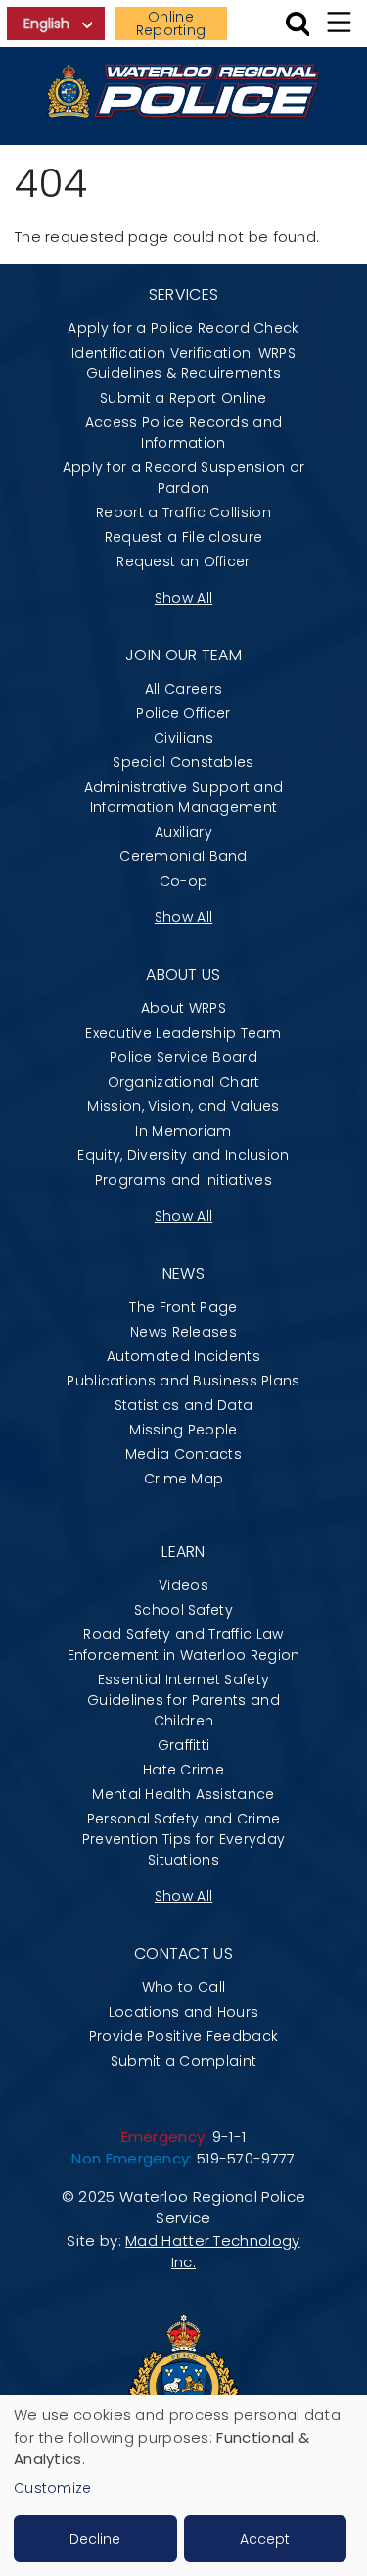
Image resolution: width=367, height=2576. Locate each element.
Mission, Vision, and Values (183, 1106)
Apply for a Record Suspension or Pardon (184, 478)
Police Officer (183, 713)
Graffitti (184, 1745)
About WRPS (183, 1008)
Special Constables (183, 762)
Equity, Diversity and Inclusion (183, 1155)
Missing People (183, 1430)
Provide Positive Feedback (184, 2036)
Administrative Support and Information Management (184, 797)
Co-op (184, 881)
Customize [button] (53, 2488)
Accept (265, 2539)
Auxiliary (183, 832)
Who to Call (183, 1987)
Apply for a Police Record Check (183, 328)
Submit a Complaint (183, 2061)
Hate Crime (183, 1770)
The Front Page (183, 1307)
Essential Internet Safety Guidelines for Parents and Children (183, 1700)
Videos (183, 1585)
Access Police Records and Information (184, 433)
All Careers (183, 689)
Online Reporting (171, 24)
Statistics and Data (184, 1405)
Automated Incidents (183, 1356)
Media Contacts (183, 1454)
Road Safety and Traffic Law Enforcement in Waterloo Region (184, 1645)
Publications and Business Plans (183, 1381)
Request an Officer (183, 561)
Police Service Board (183, 1057)
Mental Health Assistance (183, 1794)
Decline (95, 2539)
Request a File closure (184, 537)
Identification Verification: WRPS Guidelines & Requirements (183, 363)
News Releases (183, 1332)
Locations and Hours (184, 2012)
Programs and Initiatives (183, 1180)
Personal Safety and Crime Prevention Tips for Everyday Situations (183, 1839)
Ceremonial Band (183, 856)
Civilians (183, 738)
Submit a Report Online (183, 398)
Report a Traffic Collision (183, 512)
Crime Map (184, 1479)
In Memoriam (183, 1131)
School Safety (183, 1610)
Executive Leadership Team (183, 1033)
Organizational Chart (184, 1082)
